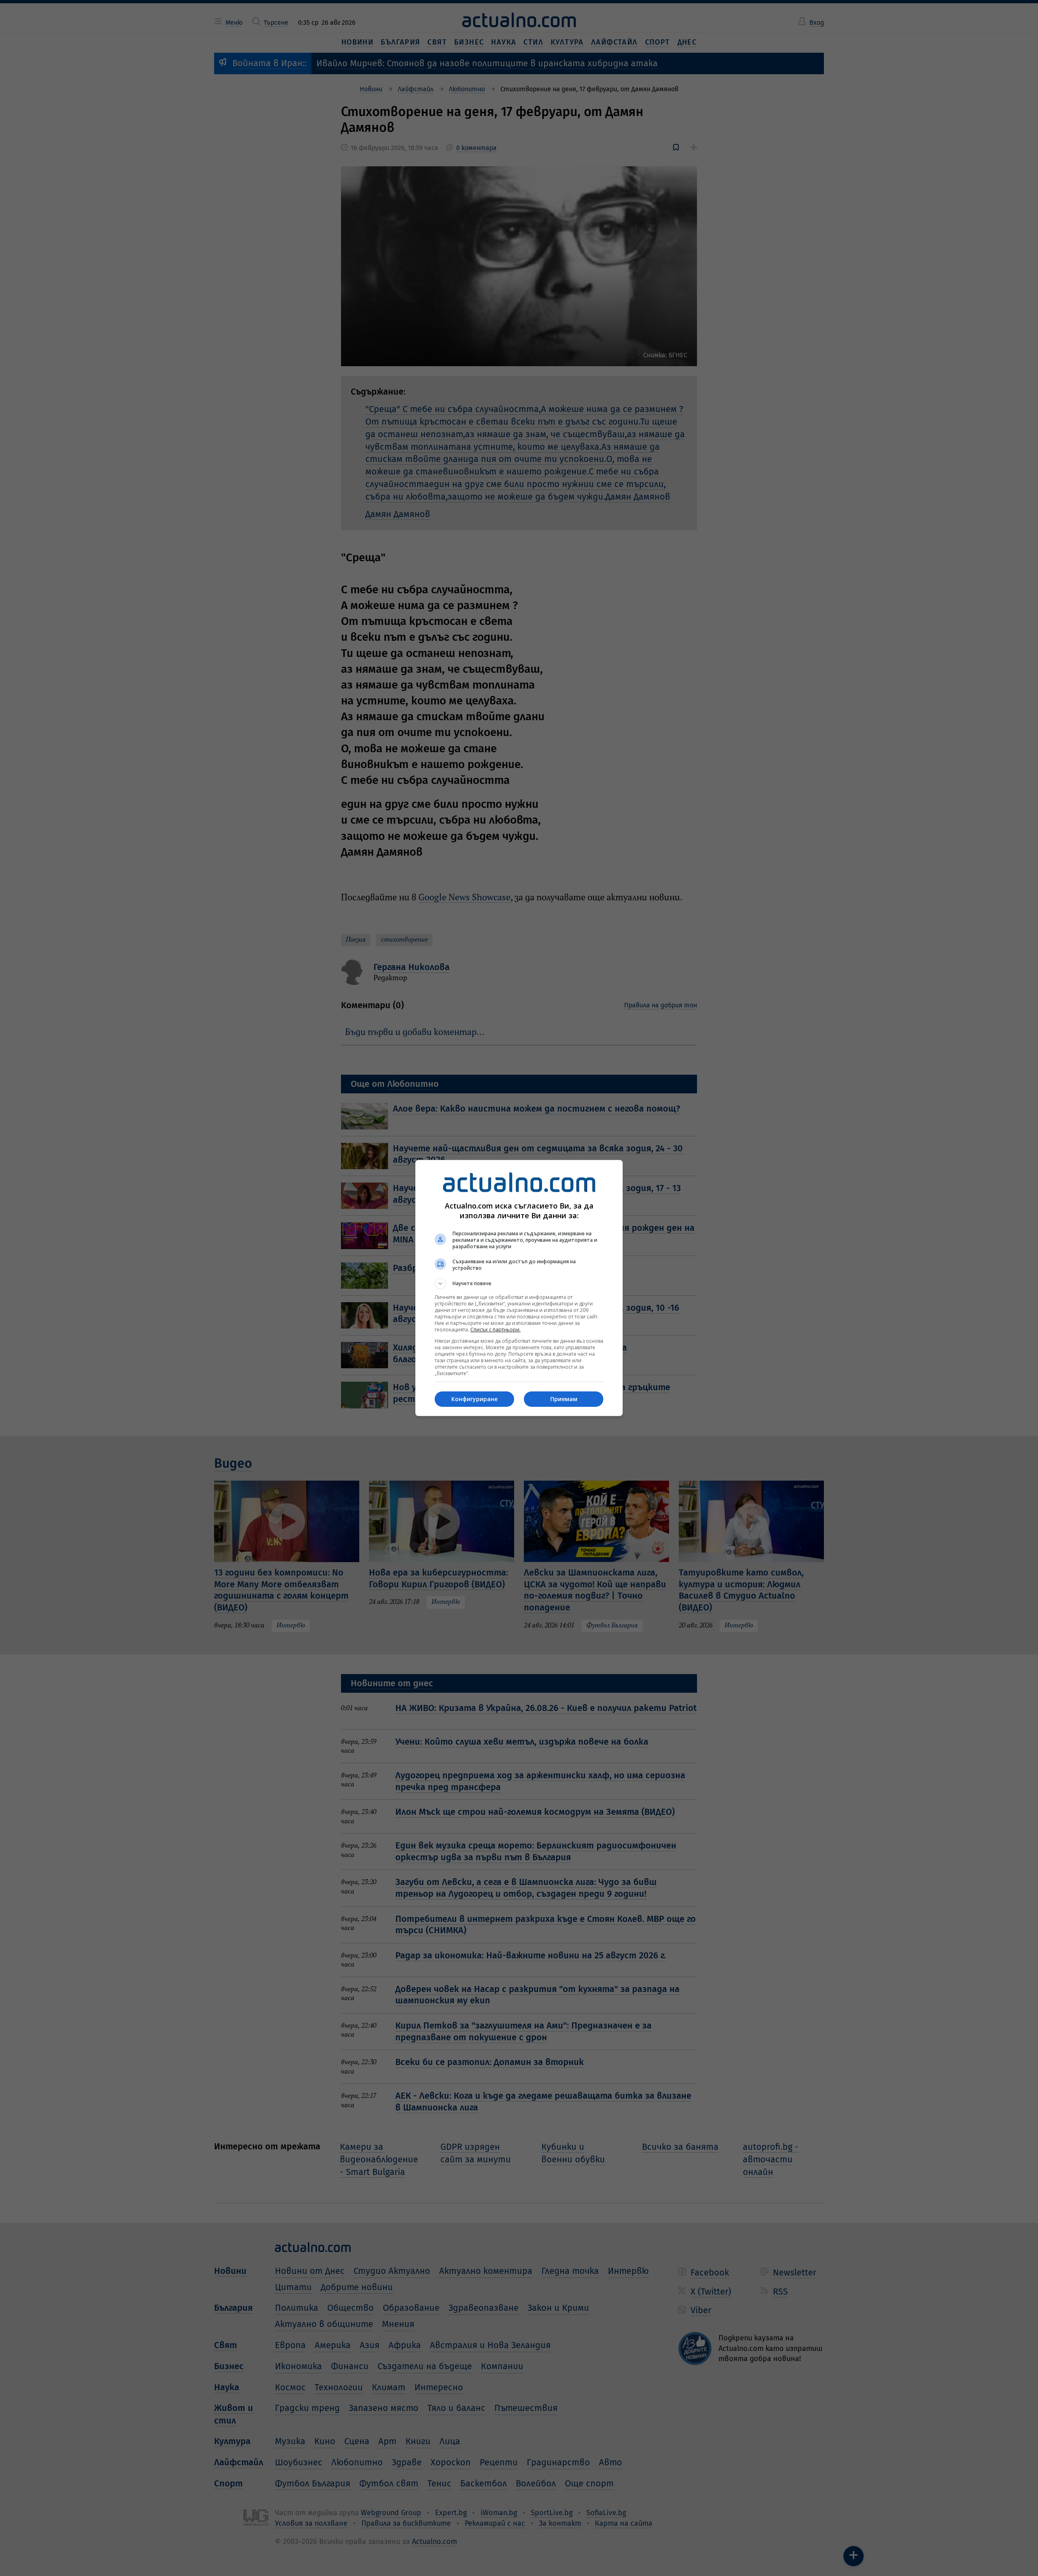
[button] (519, 1284)
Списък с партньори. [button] (495, 1330)
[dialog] (519, 1288)
